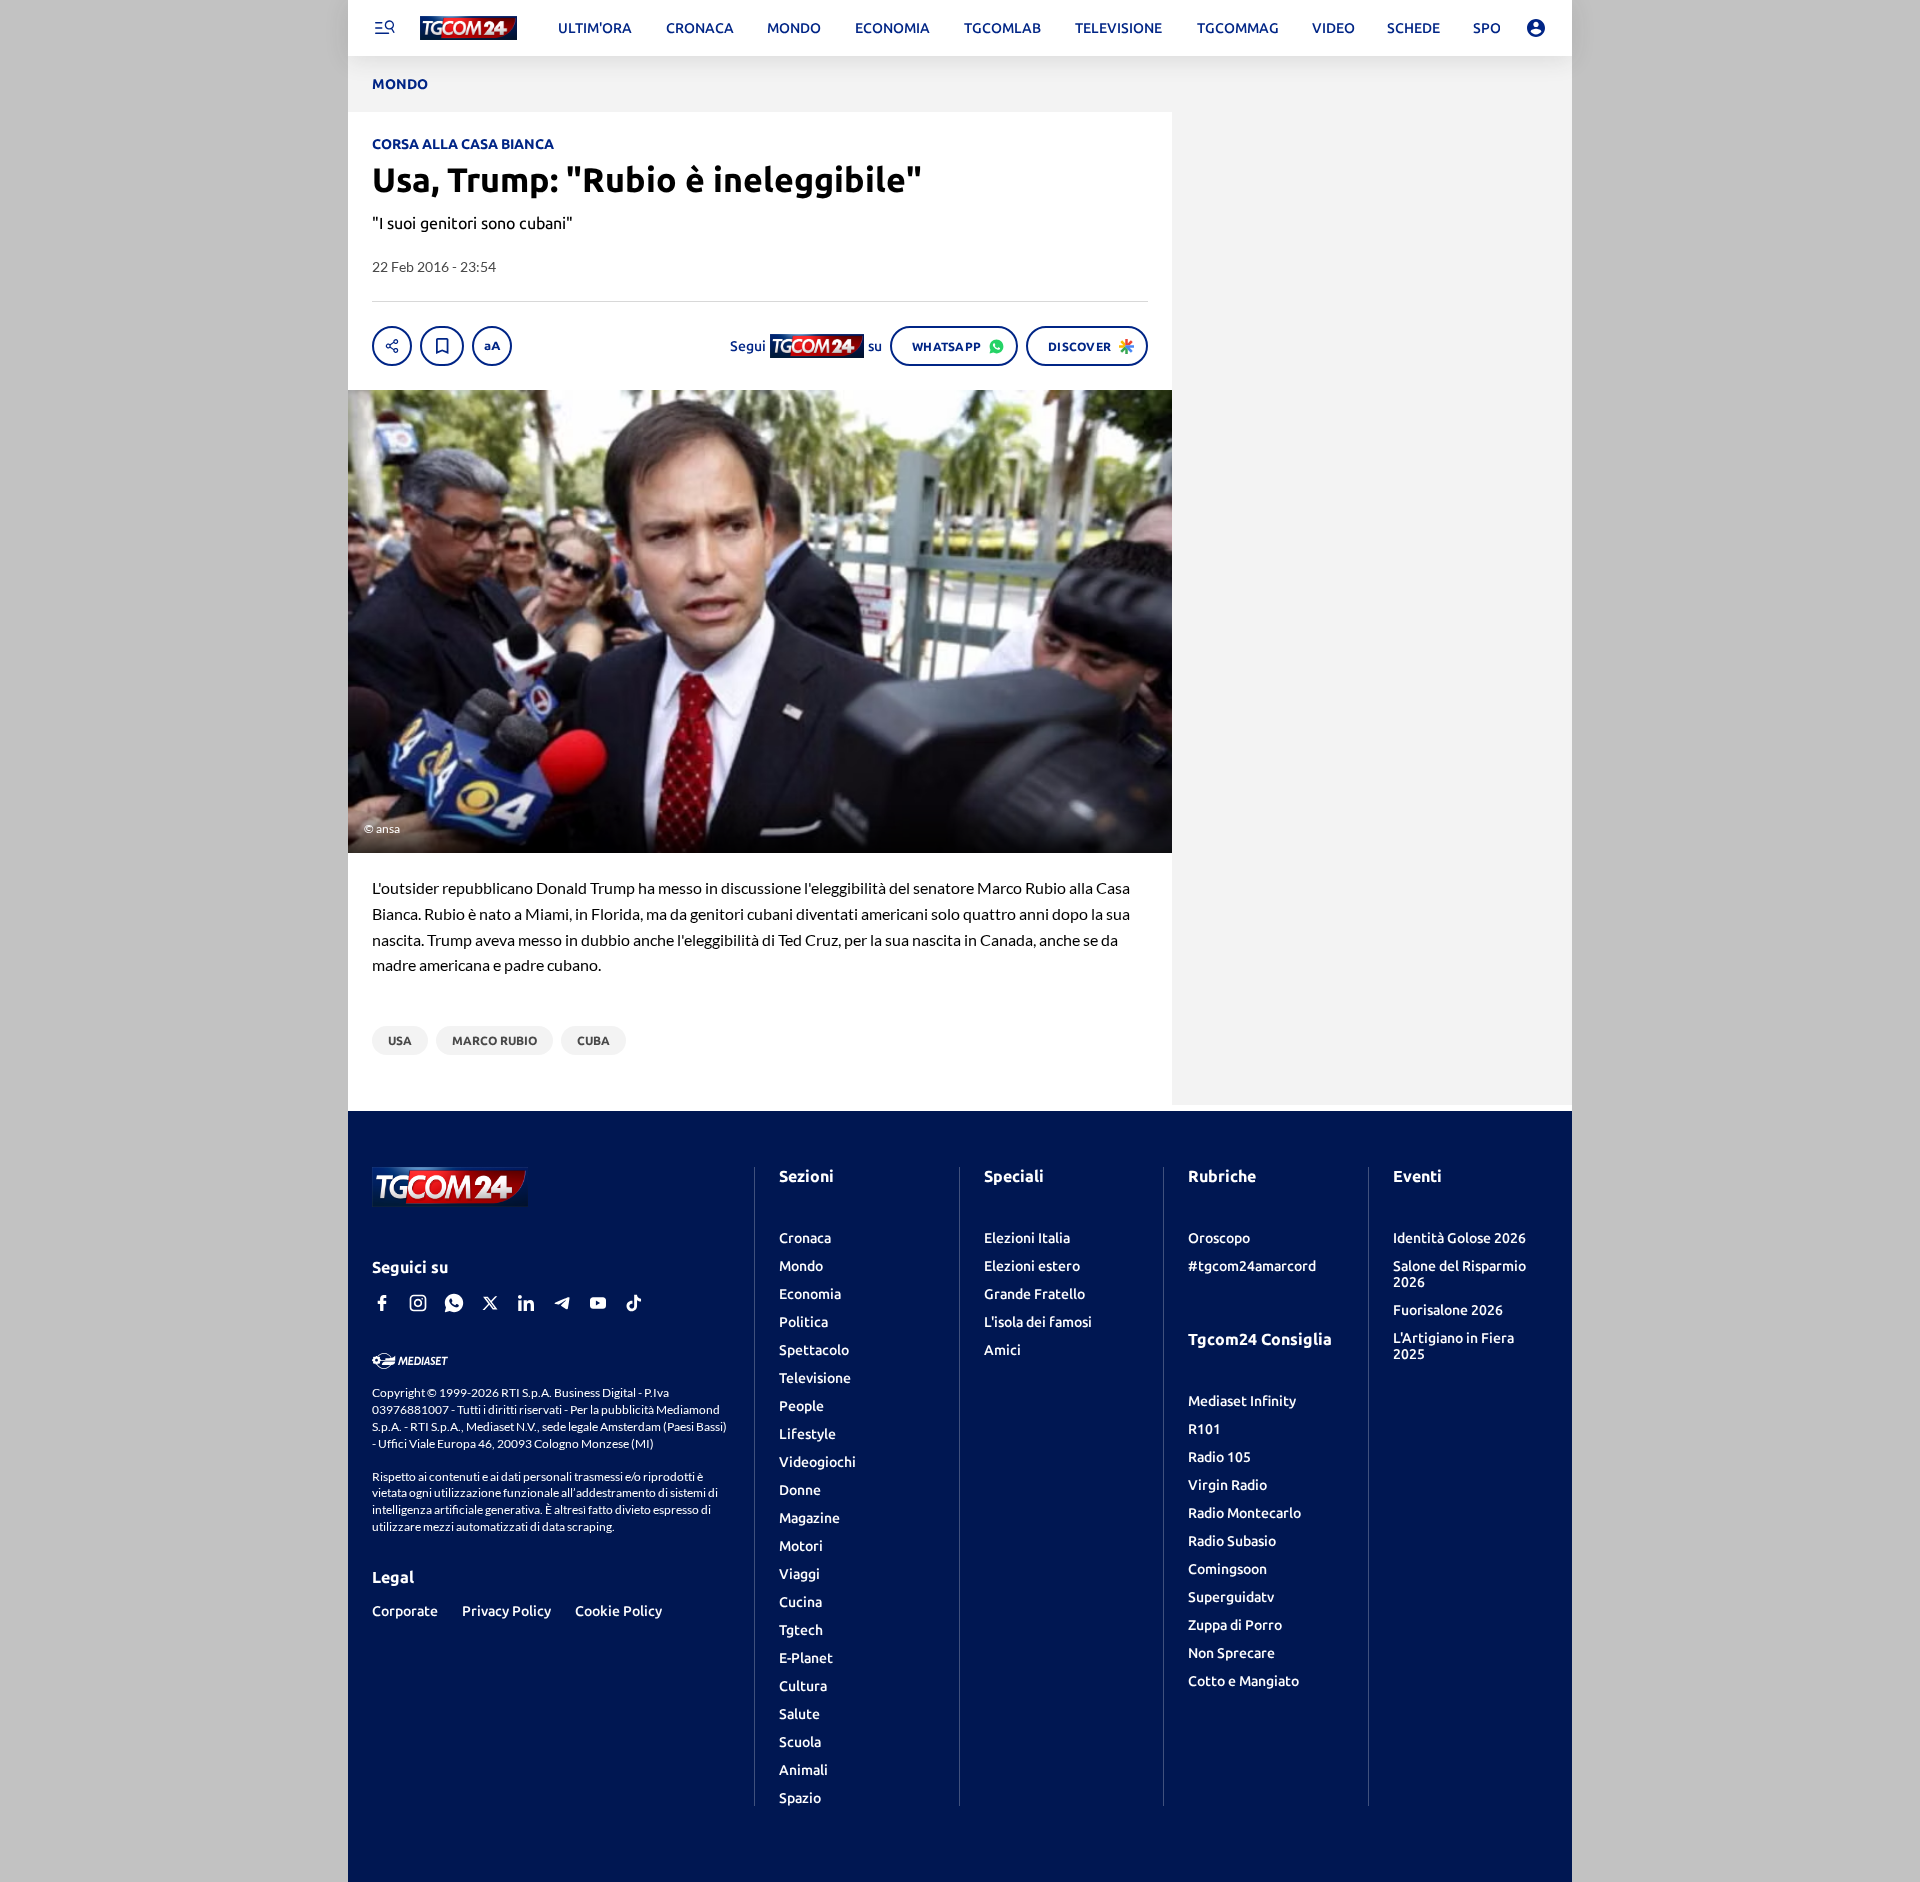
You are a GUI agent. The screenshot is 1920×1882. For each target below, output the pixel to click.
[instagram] (418, 1303)
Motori (801, 1546)
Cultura (803, 1686)
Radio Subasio (1232, 1541)
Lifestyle (807, 1434)
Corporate (405, 1611)
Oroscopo (1219, 1238)
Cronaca (805, 1238)
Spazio (800, 1798)
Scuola (800, 1742)
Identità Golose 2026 (1459, 1238)
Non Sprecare (1231, 1653)
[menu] (384, 28)
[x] (490, 1303)
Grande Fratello (1034, 1294)
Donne (800, 1490)
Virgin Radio (1227, 1485)
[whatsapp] (454, 1303)
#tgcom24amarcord (1252, 1266)
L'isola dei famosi (1038, 1322)
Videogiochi (817, 1462)
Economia (810, 1294)
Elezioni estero (1032, 1266)
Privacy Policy (506, 1611)
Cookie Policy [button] (618, 1611)
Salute (799, 1714)
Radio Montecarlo (1244, 1513)
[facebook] (382, 1303)
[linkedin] (526, 1303)
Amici (1002, 1350)
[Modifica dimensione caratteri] (492, 346)
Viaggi (799, 1574)
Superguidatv (1231, 1597)
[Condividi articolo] (392, 346)
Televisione (815, 1378)
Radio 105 (1219, 1457)
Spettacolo (814, 1350)
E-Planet (806, 1658)
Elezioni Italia (1027, 1238)
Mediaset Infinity (1242, 1401)
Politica (803, 1322)
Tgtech (801, 1630)
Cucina (800, 1602)
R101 (1204, 1429)
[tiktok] (634, 1303)
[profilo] (1536, 28)
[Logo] (468, 28)
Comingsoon (1227, 1569)
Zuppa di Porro (1235, 1625)
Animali (803, 1770)
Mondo (801, 1266)
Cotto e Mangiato (1243, 1681)
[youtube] (598, 1303)
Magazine (809, 1518)
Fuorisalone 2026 (1448, 1310)
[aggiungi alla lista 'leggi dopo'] (442, 346)
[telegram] (562, 1303)
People (801, 1406)
